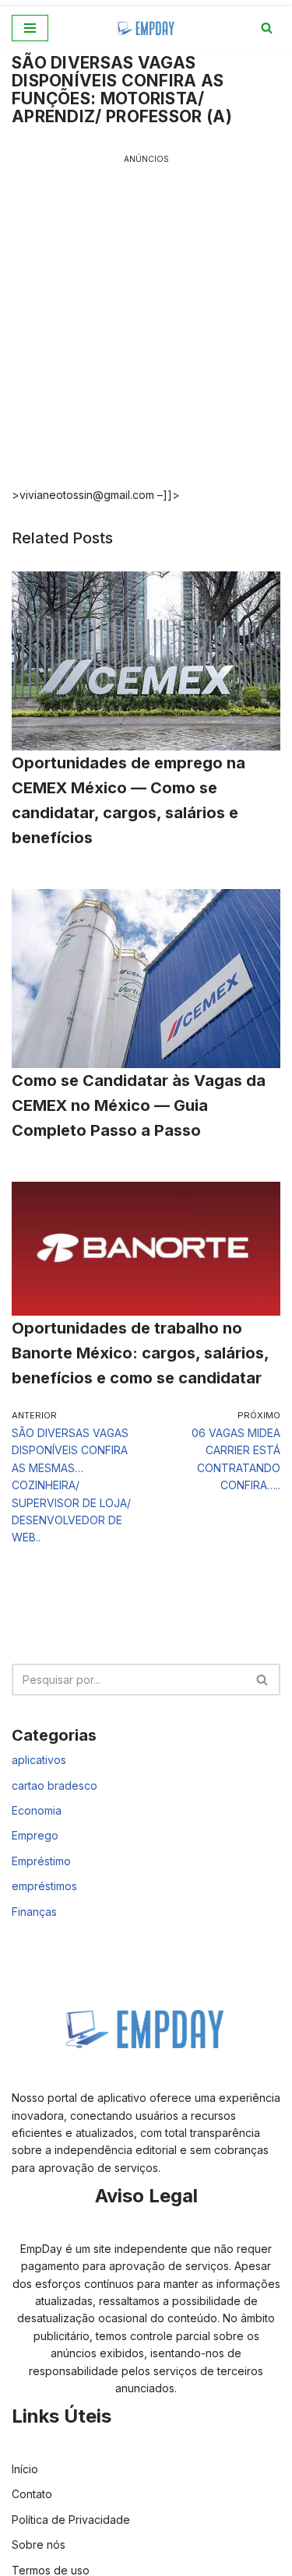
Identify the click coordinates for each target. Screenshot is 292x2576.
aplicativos (39, 1760)
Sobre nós (39, 2544)
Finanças (34, 1912)
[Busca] (267, 28)
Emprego (35, 1835)
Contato (32, 2494)
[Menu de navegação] (30, 28)
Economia (37, 1810)
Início (25, 2469)
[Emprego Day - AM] (146, 28)
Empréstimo (41, 1861)
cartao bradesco (55, 1785)
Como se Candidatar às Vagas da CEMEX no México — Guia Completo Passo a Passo (139, 1105)
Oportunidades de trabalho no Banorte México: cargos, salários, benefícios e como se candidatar (140, 1353)
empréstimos (44, 1886)
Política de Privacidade (71, 2520)
